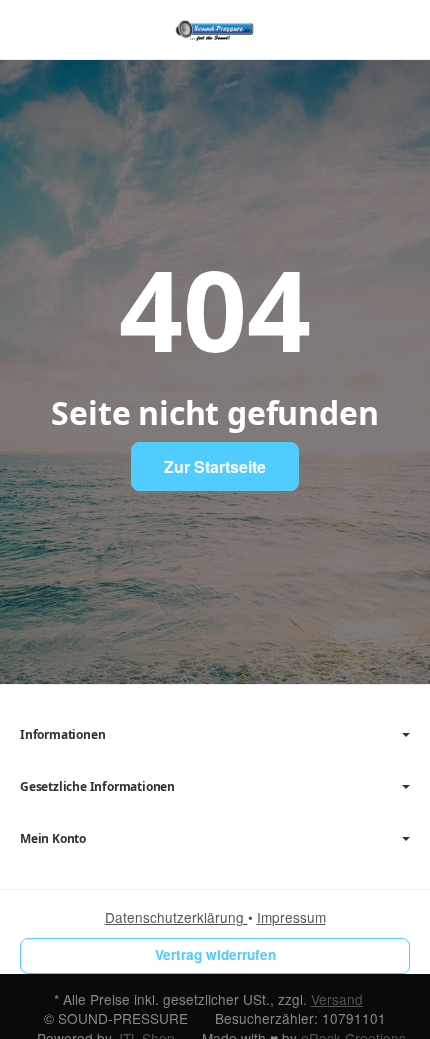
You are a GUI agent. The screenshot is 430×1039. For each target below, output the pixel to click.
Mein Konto (53, 839)
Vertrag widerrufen (215, 954)
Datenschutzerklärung (176, 917)
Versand (337, 999)
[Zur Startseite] (214, 30)
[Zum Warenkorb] (395, 29)
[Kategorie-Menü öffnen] (34, 28)
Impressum (291, 917)
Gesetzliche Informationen (97, 787)
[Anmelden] (358, 29)
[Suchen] (77, 30)
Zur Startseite (215, 466)
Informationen (62, 735)
